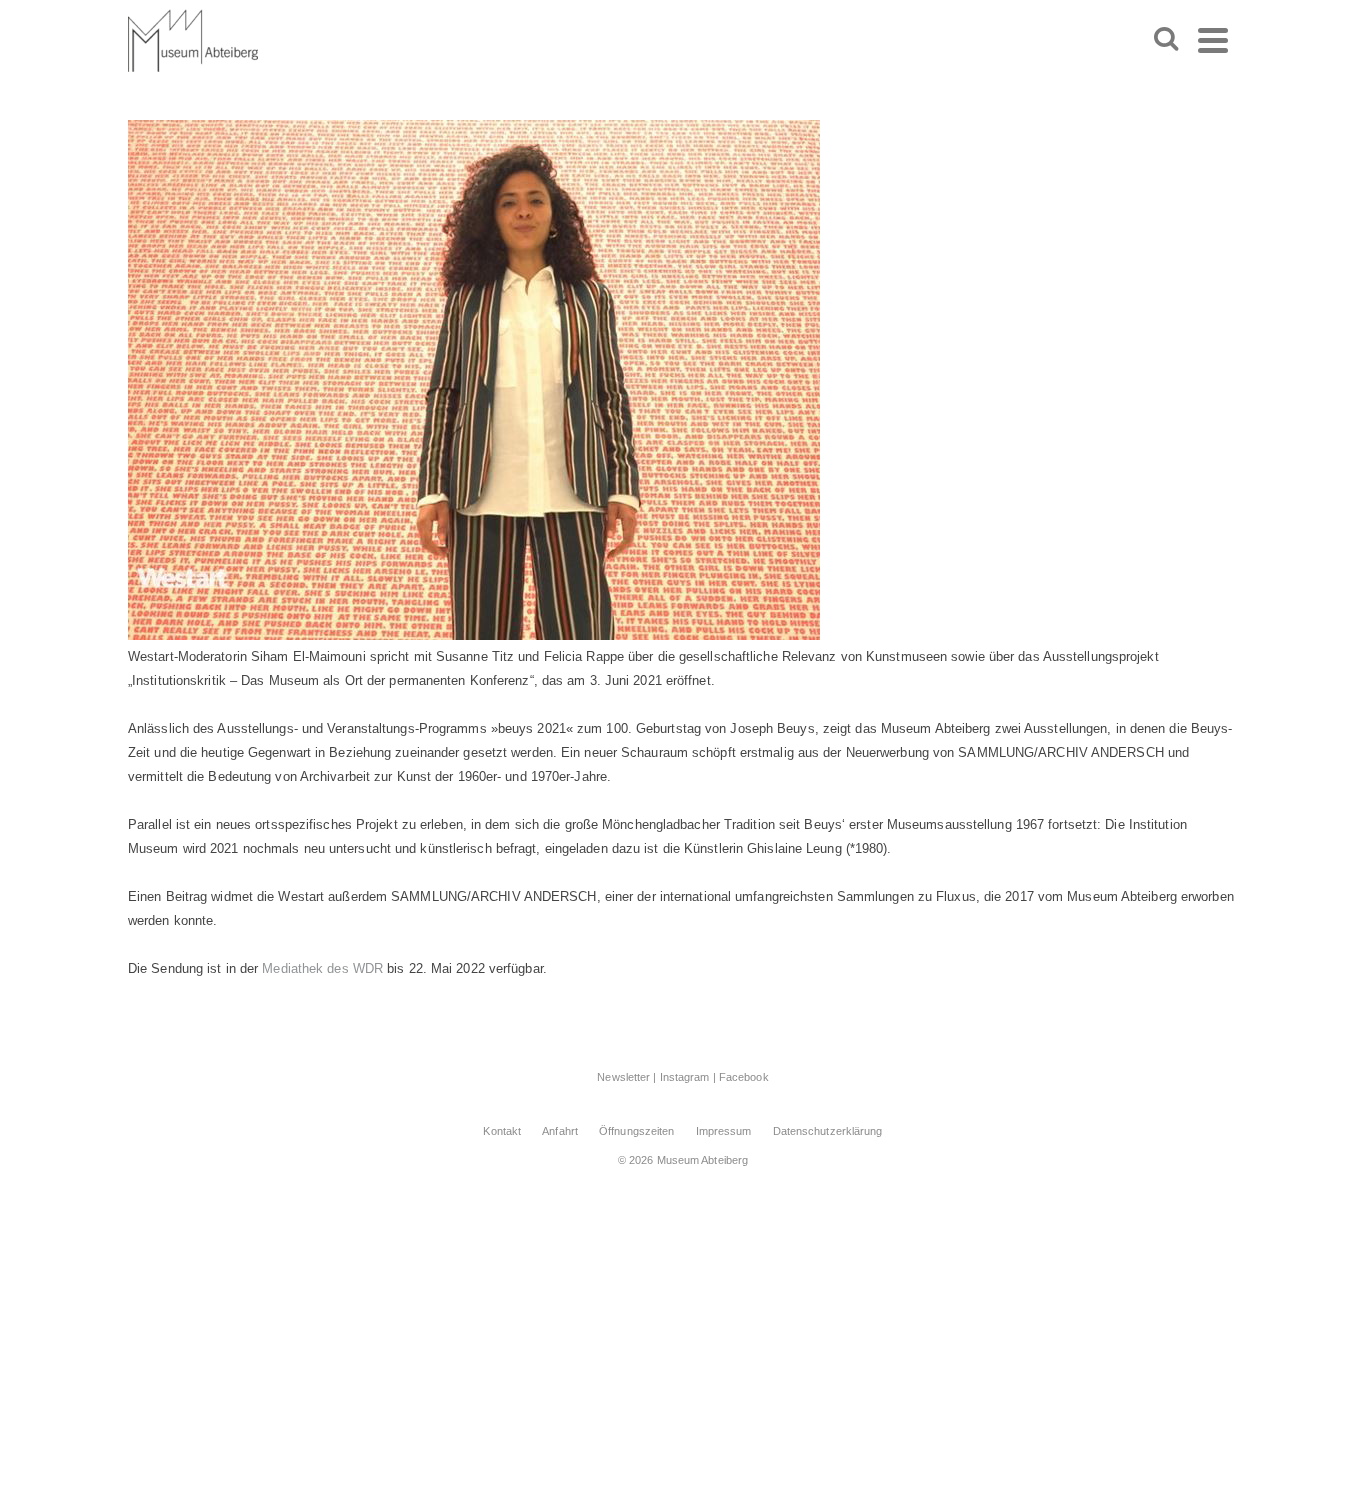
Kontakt (502, 1131)
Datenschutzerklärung (828, 1131)
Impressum (724, 1131)
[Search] (1166, 40)
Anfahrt (560, 1131)
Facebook (744, 1077)
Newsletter (623, 1077)
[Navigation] (1213, 40)
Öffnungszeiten (636, 1131)
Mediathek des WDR (320, 968)
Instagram (685, 1077)
